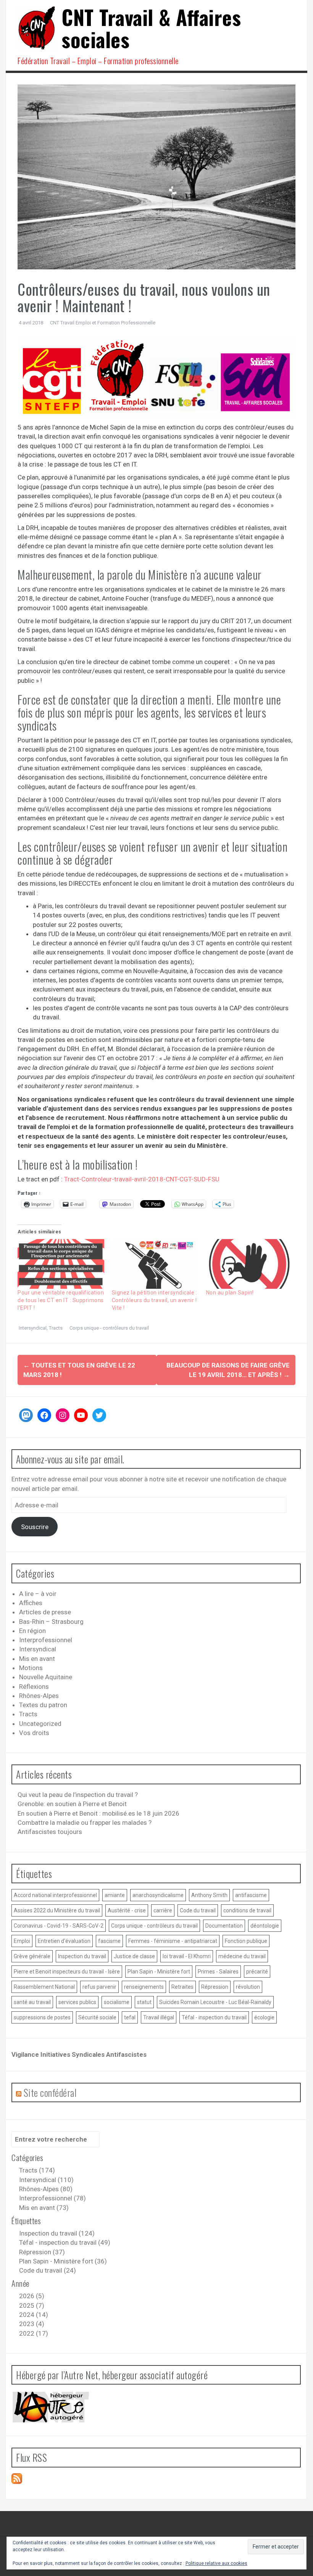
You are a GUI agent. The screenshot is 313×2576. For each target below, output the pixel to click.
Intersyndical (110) (46, 2180)
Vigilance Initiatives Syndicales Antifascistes (79, 2054)
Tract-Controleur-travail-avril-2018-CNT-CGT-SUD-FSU (142, 1179)
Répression (215, 1987)
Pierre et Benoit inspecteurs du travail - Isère (67, 1972)
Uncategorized (40, 1724)
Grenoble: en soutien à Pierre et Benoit (72, 1804)
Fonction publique (246, 1941)
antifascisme (251, 1895)
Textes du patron (43, 1705)
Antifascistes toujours (50, 1832)
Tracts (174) (37, 2170)
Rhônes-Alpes (39, 1696)
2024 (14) (34, 2315)
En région (32, 1631)
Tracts (56, 1328)
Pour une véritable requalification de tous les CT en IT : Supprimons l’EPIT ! (61, 1300)
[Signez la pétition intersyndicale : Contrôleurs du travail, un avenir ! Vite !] (155, 1264)
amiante (115, 1895)
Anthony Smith (209, 1895)
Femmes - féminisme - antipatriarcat (173, 1941)
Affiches (31, 1603)
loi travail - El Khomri (187, 1956)
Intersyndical (33, 1328)
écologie (264, 2017)
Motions (31, 1668)
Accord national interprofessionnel (55, 1895)
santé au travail (32, 2002)
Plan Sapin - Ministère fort (159, 1972)
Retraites (182, 1987)
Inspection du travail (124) (57, 2233)
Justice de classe (134, 1956)
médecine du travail (242, 1956)
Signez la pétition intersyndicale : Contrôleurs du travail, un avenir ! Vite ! (155, 1300)
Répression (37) (42, 2252)
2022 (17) (34, 2333)
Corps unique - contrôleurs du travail (109, 1328)
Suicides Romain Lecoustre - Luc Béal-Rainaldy (215, 2002)
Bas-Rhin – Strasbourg (51, 1622)
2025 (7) (32, 2305)
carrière (163, 1910)
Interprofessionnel (46, 1640)
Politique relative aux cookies (216, 2563)
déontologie (265, 1926)
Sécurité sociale (97, 2017)
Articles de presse (45, 1612)
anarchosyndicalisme (158, 1895)
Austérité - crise (127, 1910)
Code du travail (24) (48, 2270)
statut (144, 2002)
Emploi (22, 1941)
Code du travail (198, 1910)
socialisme (117, 2002)
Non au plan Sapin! (230, 1293)
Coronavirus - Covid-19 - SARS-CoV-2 (59, 1926)
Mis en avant (37, 1659)
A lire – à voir (38, 1594)
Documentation (224, 1926)
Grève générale (32, 1956)
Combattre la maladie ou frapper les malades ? (85, 1823)
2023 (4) (32, 2324)
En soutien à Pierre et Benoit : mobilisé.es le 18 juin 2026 (98, 1813)
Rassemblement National (44, 1987)
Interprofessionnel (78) (52, 2198)
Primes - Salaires (218, 1972)
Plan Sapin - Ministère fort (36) (63, 2261)
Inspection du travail (82, 1956)
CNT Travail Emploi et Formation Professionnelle (103, 323)
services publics (77, 2002)
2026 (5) (32, 2296)
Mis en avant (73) (44, 2208)
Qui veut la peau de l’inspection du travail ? (78, 1795)
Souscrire (35, 1527)
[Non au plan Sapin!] (249, 1264)
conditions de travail (247, 1910)
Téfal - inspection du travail (214, 2017)
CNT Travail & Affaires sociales (151, 28)
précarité (257, 1972)
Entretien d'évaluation (64, 1941)
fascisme (109, 1941)
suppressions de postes (42, 2017)
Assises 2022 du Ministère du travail (57, 1910)
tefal (130, 2017)
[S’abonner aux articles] (17, 2478)
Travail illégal (159, 2017)
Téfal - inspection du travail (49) (65, 2242)
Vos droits (34, 1733)
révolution (248, 1987)
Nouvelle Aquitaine (46, 1677)
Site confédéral (50, 2092)
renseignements (144, 1987)
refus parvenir (99, 1987)
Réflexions (34, 1687)
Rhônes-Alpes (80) (46, 2189)
